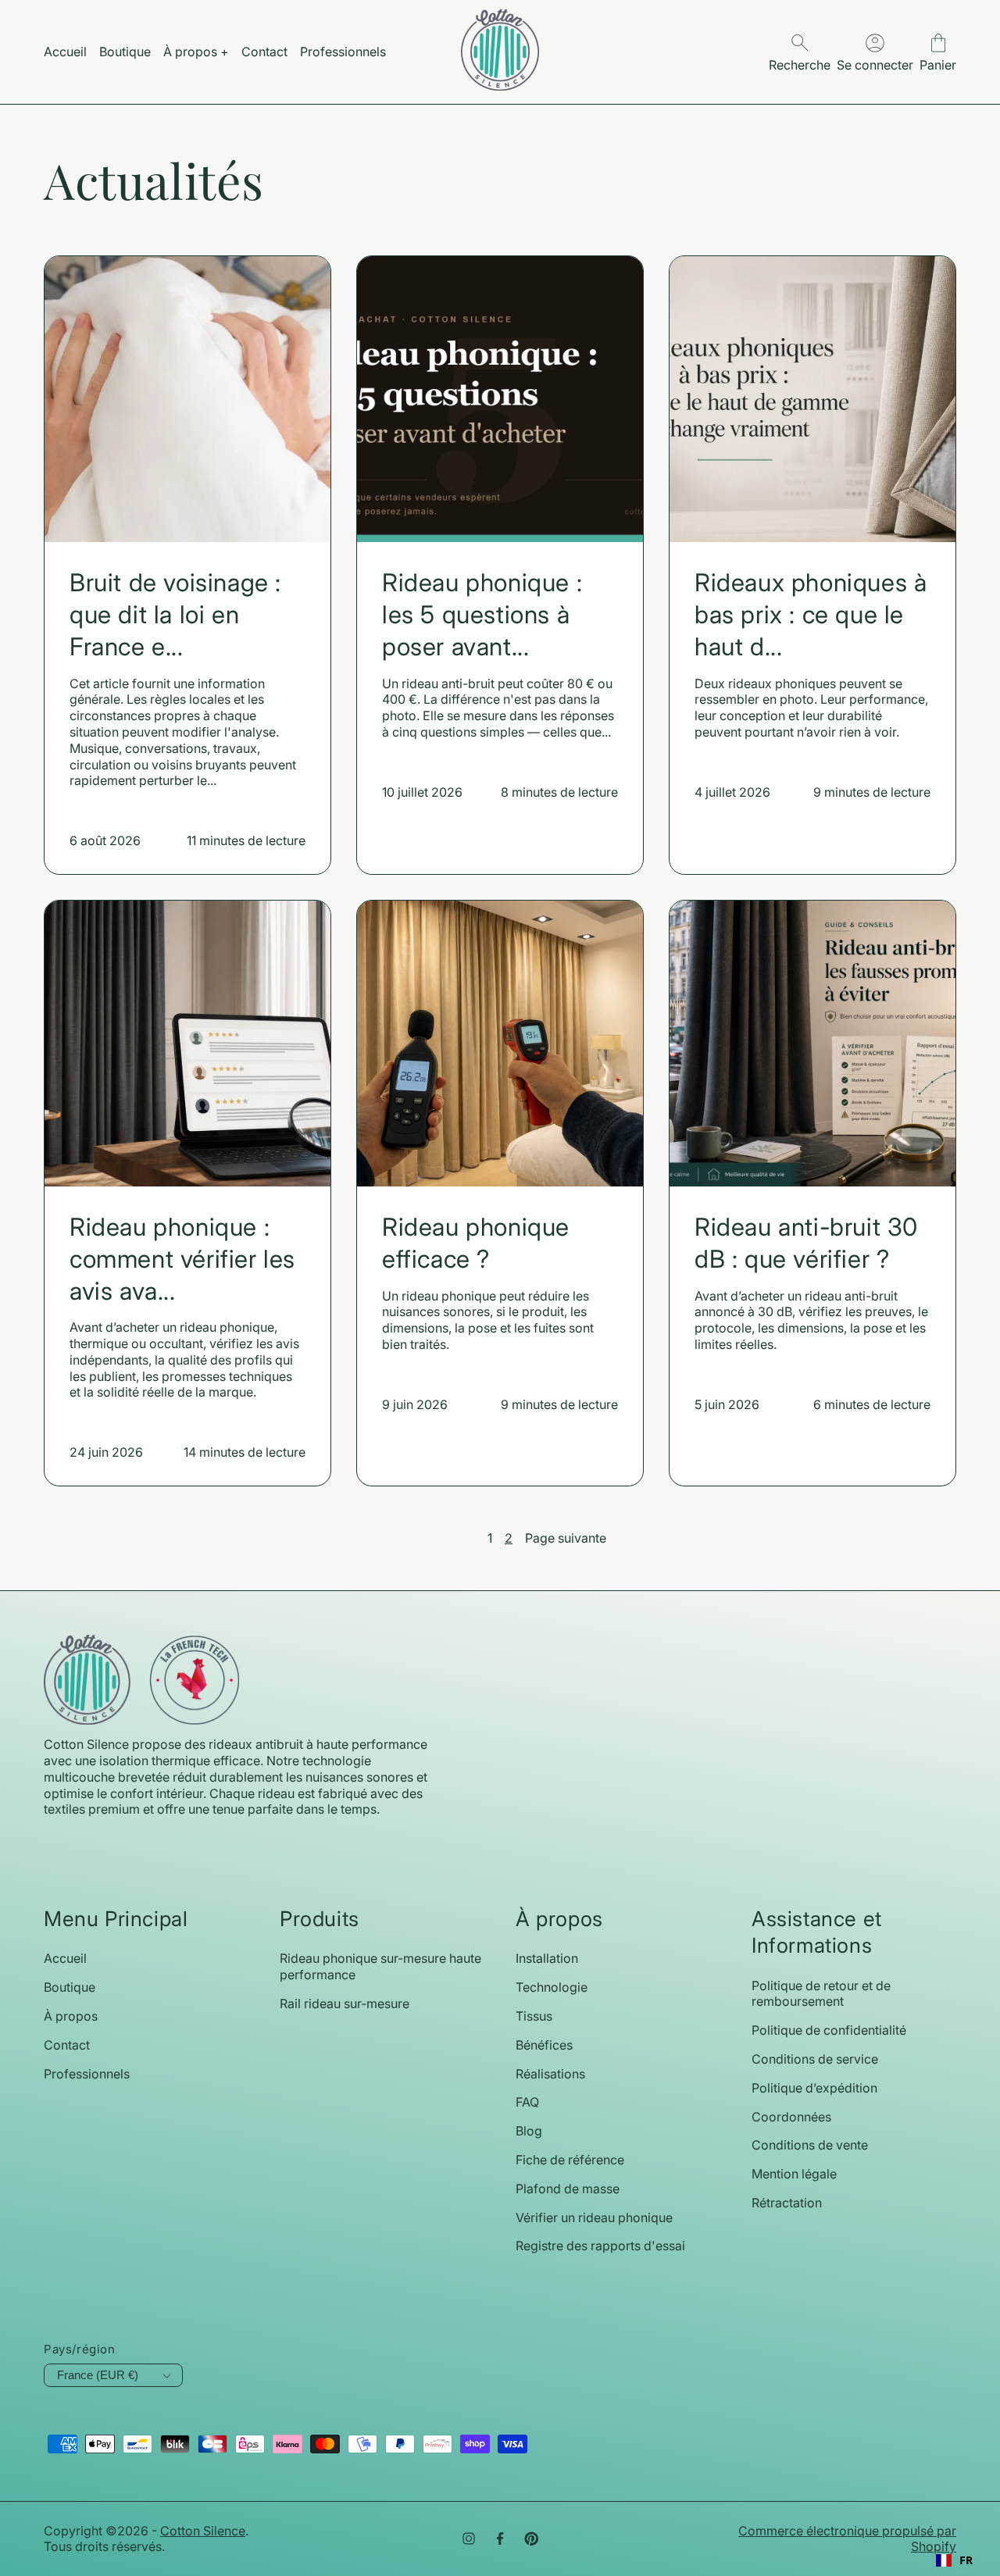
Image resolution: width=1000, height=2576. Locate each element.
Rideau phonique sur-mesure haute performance (380, 1966)
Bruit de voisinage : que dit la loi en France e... (175, 615)
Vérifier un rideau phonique (594, 2217)
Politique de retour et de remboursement (821, 1994)
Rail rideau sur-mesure (345, 2003)
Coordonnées (791, 2117)
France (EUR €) (98, 2375)
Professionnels (87, 2074)
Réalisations (550, 2074)
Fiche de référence (570, 2160)
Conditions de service (815, 2059)
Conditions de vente (810, 2145)
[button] (938, 52)
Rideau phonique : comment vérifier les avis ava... (182, 1259)
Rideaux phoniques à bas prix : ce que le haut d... (811, 615)
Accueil (65, 1958)
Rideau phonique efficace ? (476, 1243)
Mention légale (794, 2174)
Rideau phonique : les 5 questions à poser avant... (482, 615)
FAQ (527, 2102)
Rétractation (787, 2203)
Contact (67, 2045)
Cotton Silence (203, 2531)
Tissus (534, 2016)
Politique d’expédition (814, 2088)
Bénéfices (544, 2045)
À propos (71, 2016)
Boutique (70, 1987)
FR (966, 2560)
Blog (529, 2131)
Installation (547, 1958)
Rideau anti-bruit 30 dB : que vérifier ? (806, 1243)
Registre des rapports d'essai (600, 2246)
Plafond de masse (568, 2189)
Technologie (552, 1987)
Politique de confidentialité (829, 2030)
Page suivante (566, 1538)
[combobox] (954, 2560)
